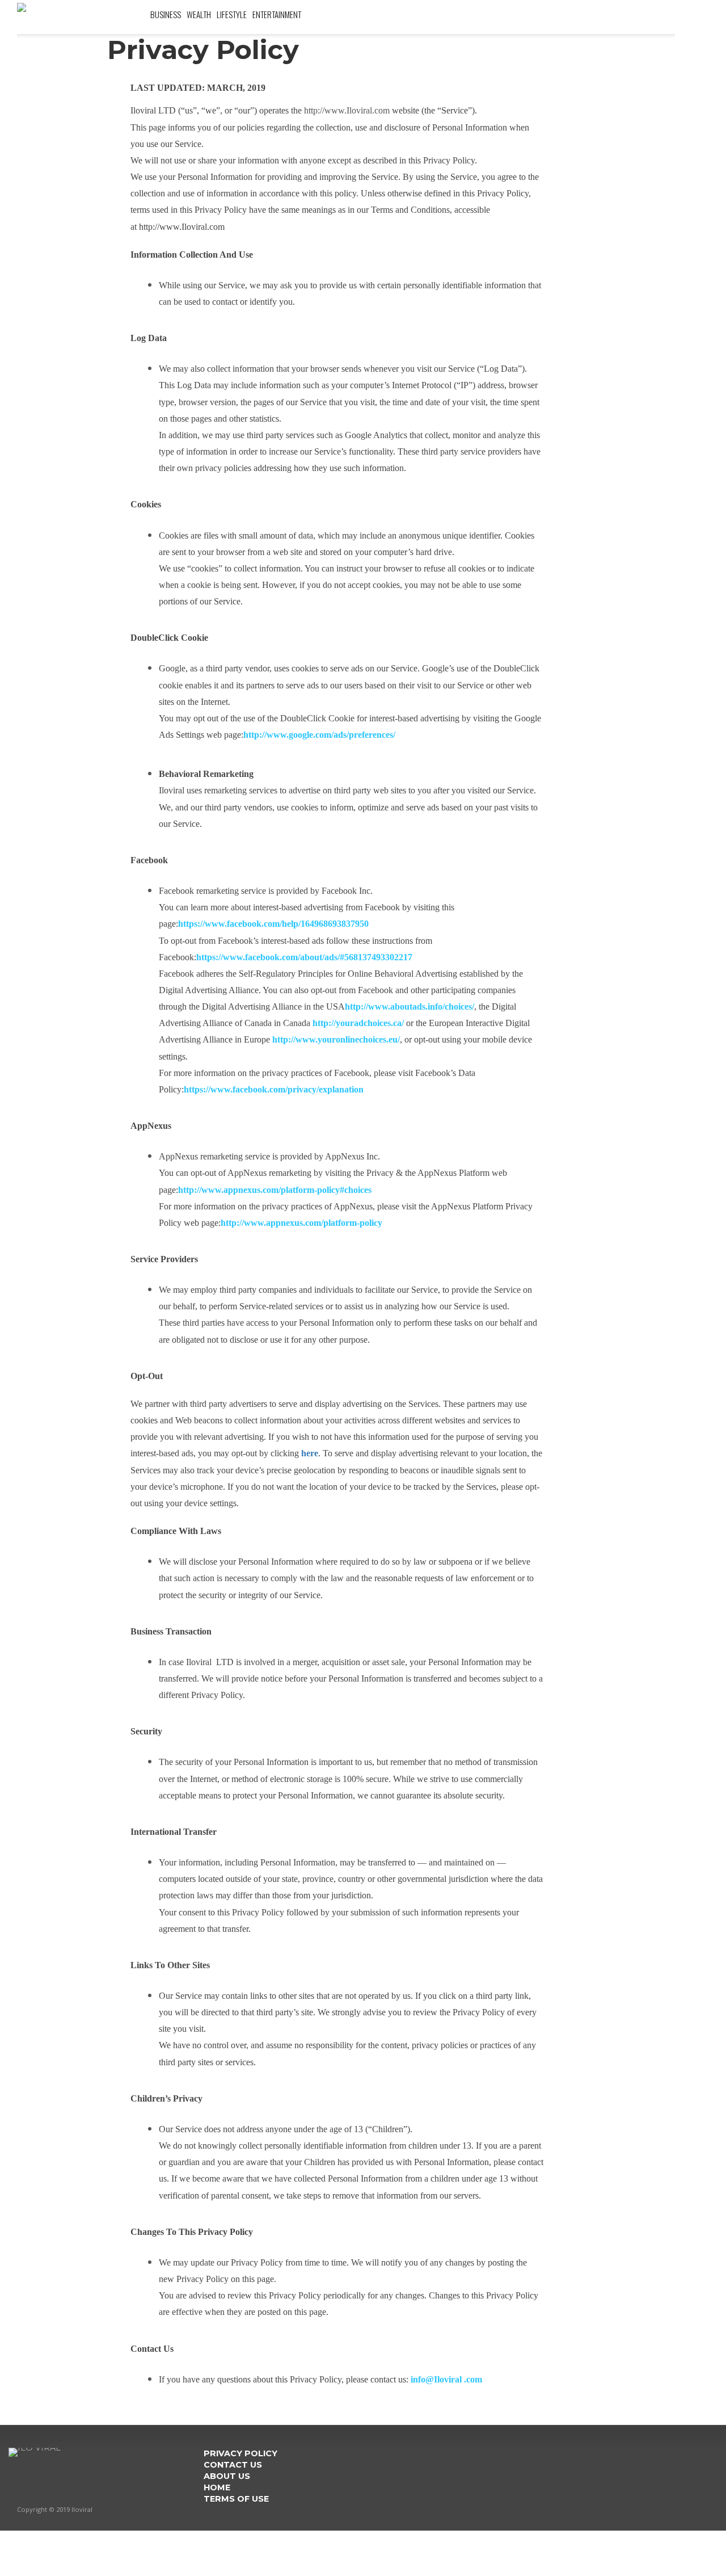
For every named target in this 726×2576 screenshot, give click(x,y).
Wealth (199, 14)
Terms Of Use (236, 2499)
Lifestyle (232, 14)
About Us (227, 2476)
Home (217, 2487)
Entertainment (277, 14)
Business (166, 14)
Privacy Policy (240, 2453)
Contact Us (233, 2465)
